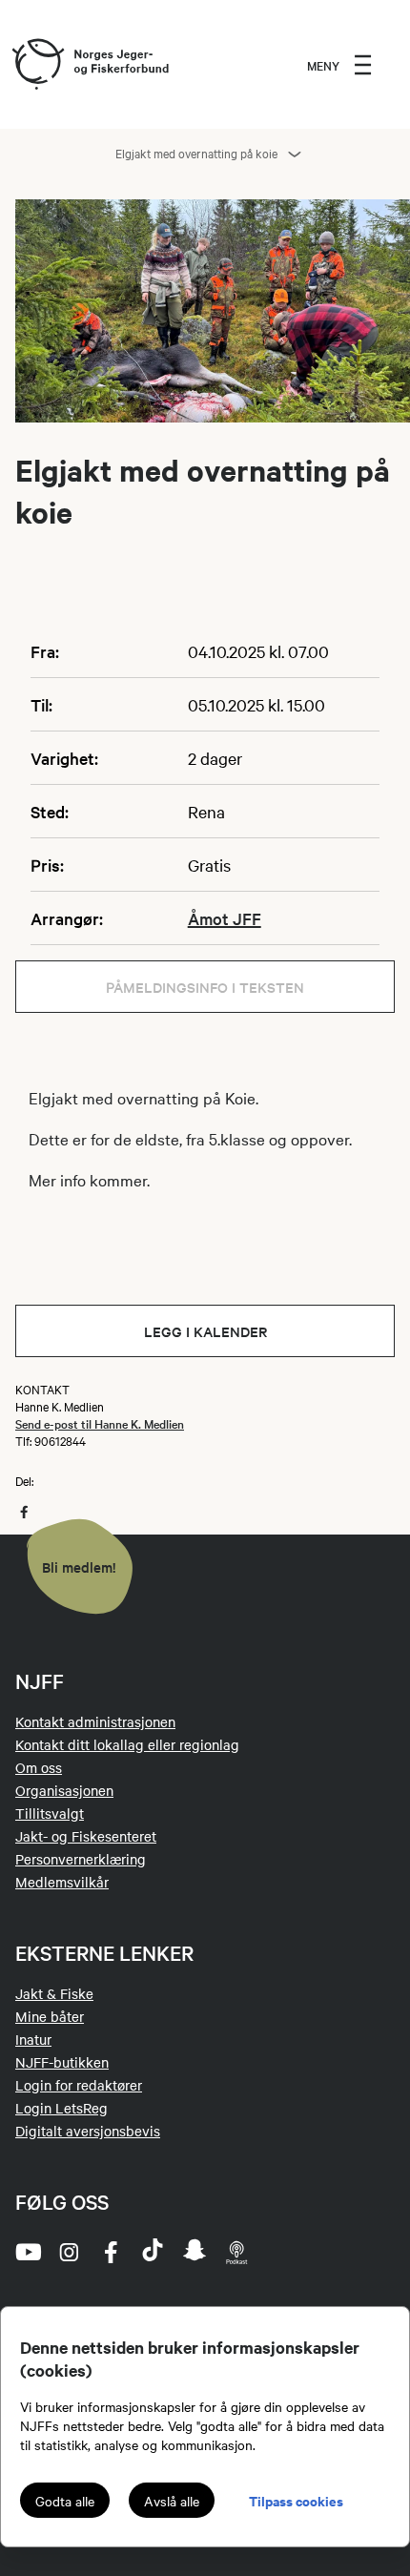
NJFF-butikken (62, 2062)
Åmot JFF (225, 918)
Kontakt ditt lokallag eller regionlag (127, 1744)
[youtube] (27, 2252)
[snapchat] (195, 2252)
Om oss (39, 1767)
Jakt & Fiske (54, 1993)
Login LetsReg (61, 2108)
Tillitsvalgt (50, 1813)
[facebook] (111, 2252)
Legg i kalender (205, 1331)
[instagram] (69, 2252)
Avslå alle (172, 2501)
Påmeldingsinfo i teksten (205, 987)
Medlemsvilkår (62, 1882)
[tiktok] (153, 2252)
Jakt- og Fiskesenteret (86, 1836)
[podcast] (236, 2252)
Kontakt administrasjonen (95, 1721)
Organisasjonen (64, 1790)
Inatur (33, 2039)
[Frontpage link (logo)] (37, 65)
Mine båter (50, 2016)
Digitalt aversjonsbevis (88, 2131)
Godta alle (65, 2501)
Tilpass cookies (296, 2500)
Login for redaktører (79, 2085)
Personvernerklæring (81, 1859)
